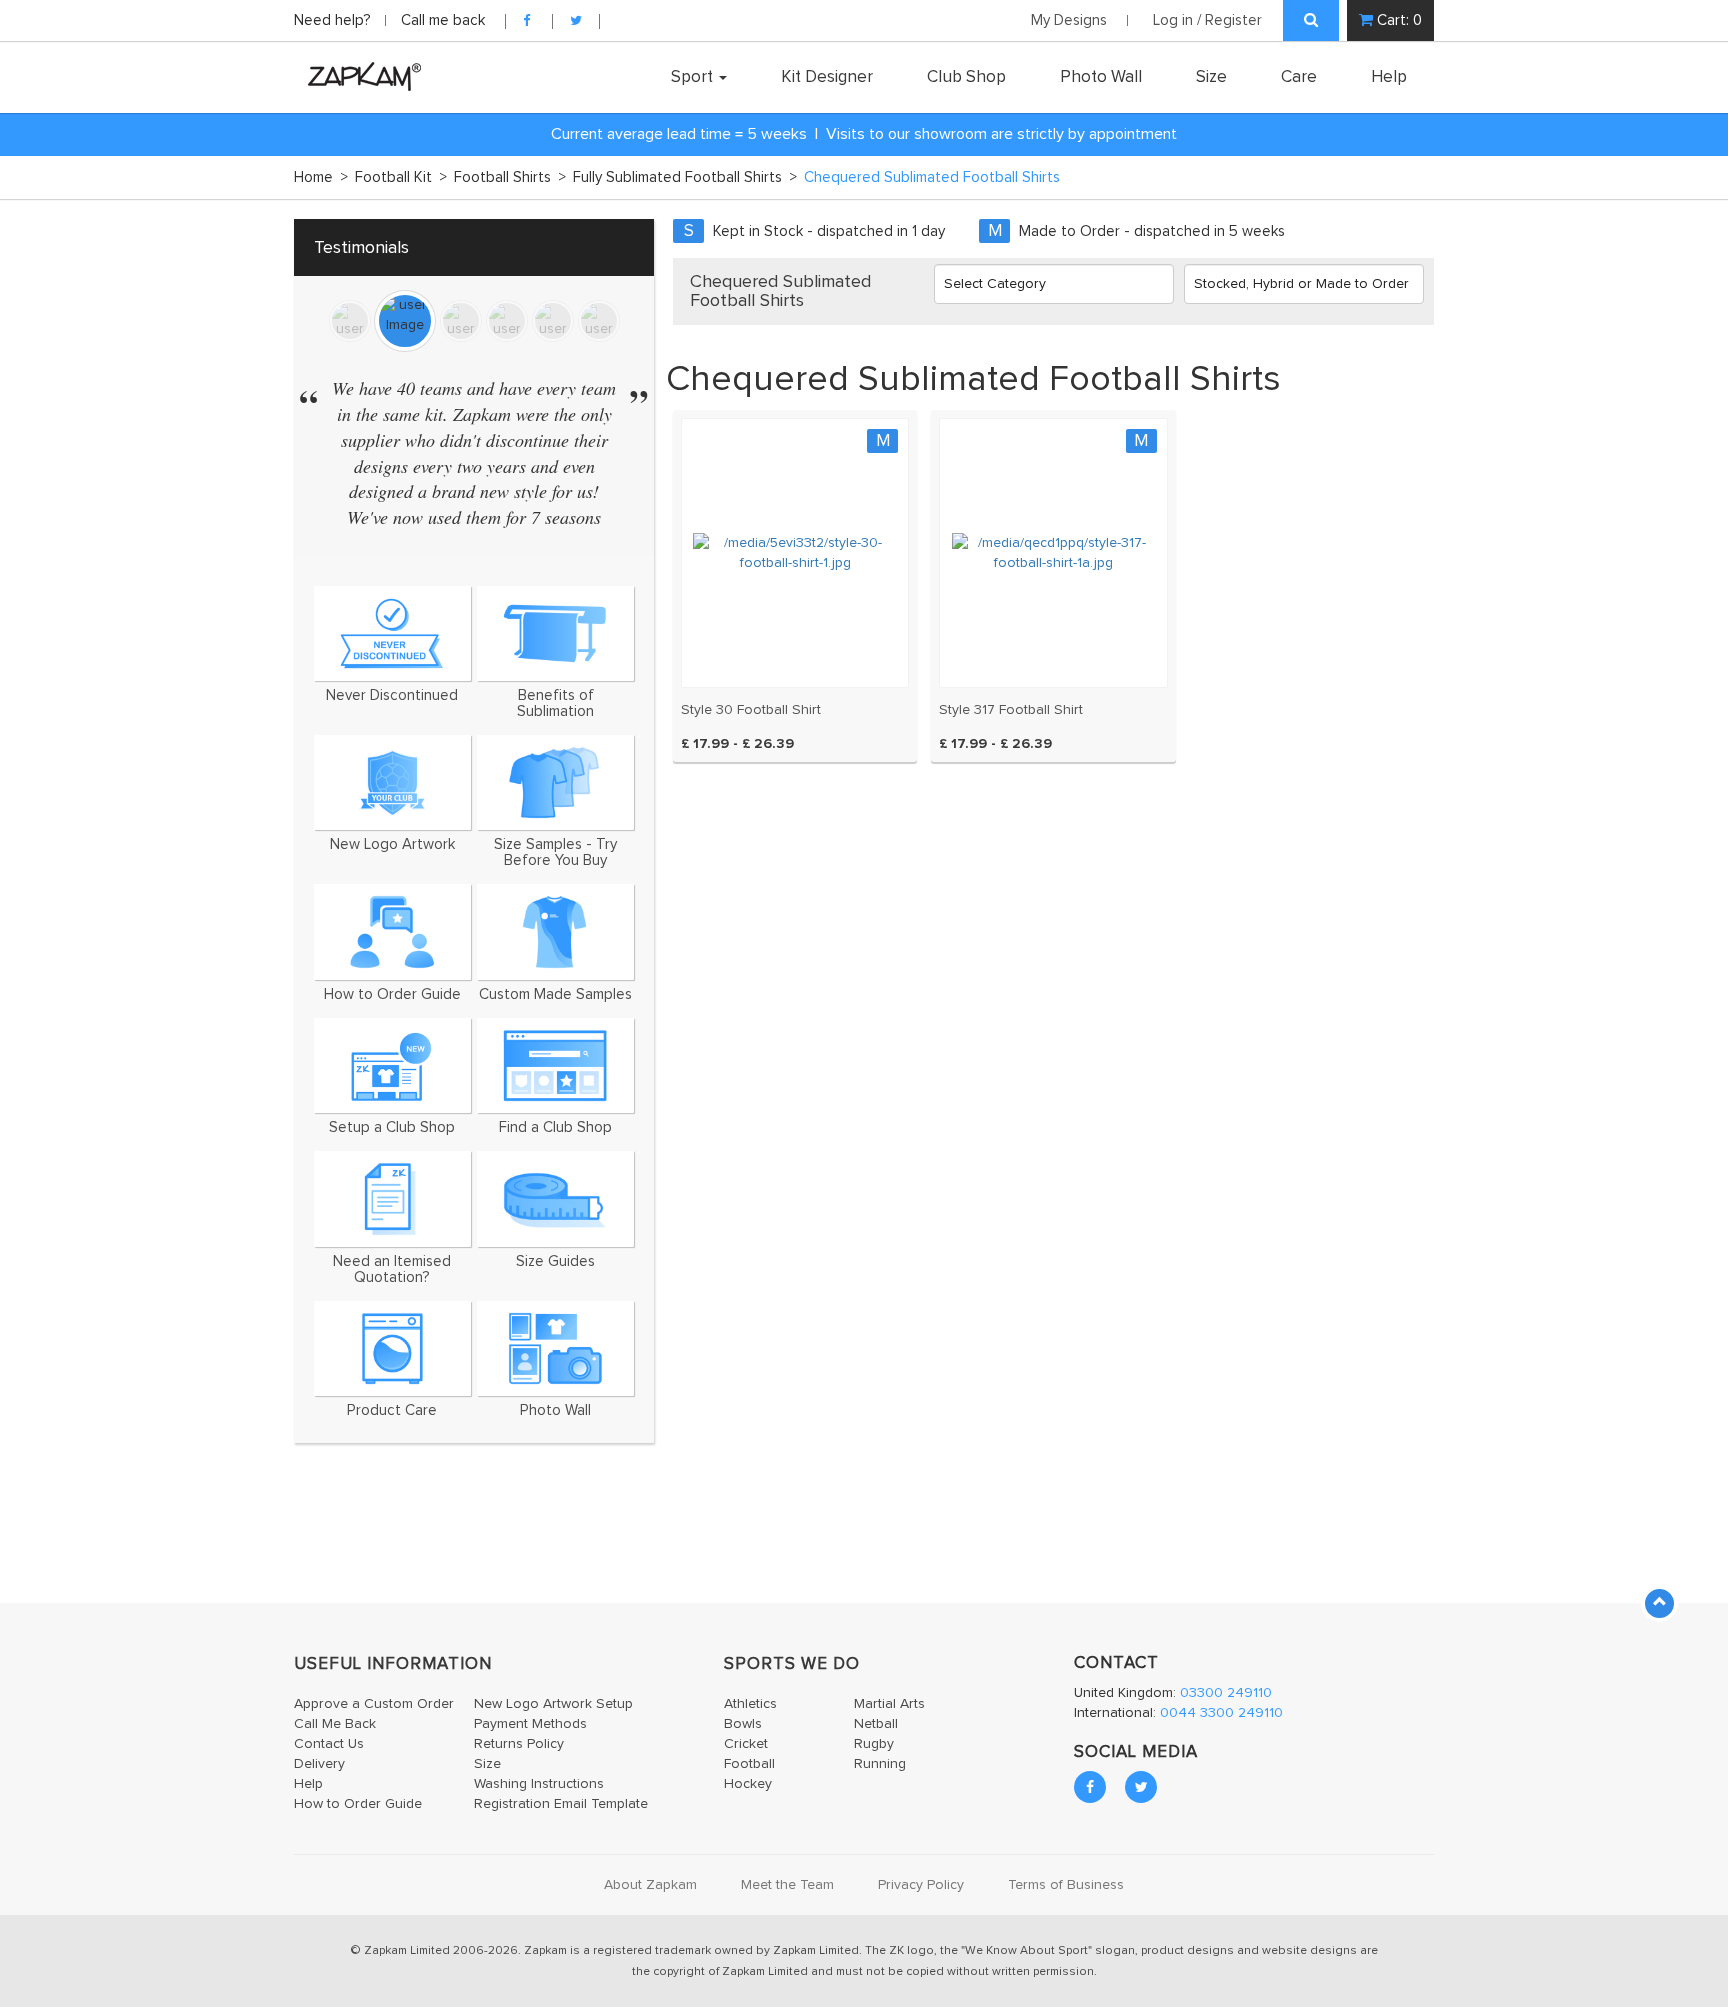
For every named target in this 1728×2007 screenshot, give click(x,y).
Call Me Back (335, 1724)
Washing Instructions (539, 1784)
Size (1211, 77)
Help (1389, 77)
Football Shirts (510, 177)
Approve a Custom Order (374, 1704)
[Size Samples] (555, 782)
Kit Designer (827, 77)
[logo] (359, 76)
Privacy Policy (921, 1885)
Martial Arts (889, 1704)
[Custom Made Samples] (555, 931)
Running (880, 1764)
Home (321, 177)
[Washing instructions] (392, 1348)
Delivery (319, 1764)
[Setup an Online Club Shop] (392, 1065)
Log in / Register (1207, 20)
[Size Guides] (555, 1198)
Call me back (443, 20)
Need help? (334, 20)
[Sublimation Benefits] (555, 633)
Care (1299, 77)
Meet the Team (787, 1885)
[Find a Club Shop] (555, 1065)
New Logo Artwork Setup (553, 1704)
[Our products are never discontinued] (392, 633)
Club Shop (966, 77)
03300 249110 (1226, 1693)
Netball (876, 1724)
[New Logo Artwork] (392, 782)
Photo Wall (1101, 77)
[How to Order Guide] (392, 931)
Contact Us (329, 1744)
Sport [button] (694, 77)
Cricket (746, 1744)
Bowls (743, 1724)
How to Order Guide (358, 1804)
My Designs (1069, 20)
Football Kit (401, 177)
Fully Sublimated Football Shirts (685, 177)
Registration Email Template (561, 1804)
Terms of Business (1066, 1885)
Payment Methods (530, 1724)
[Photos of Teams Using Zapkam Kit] (555, 1348)
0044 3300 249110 (1221, 1713)
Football (749, 1764)
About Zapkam (650, 1885)
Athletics (750, 1704)
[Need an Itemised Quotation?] (392, 1198)
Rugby (874, 1744)
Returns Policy (519, 1744)
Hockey (748, 1784)
